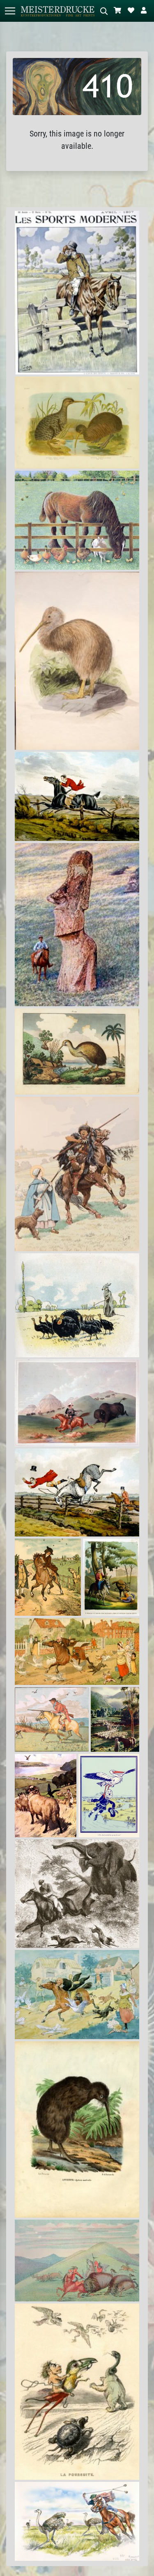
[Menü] (10, 11)
